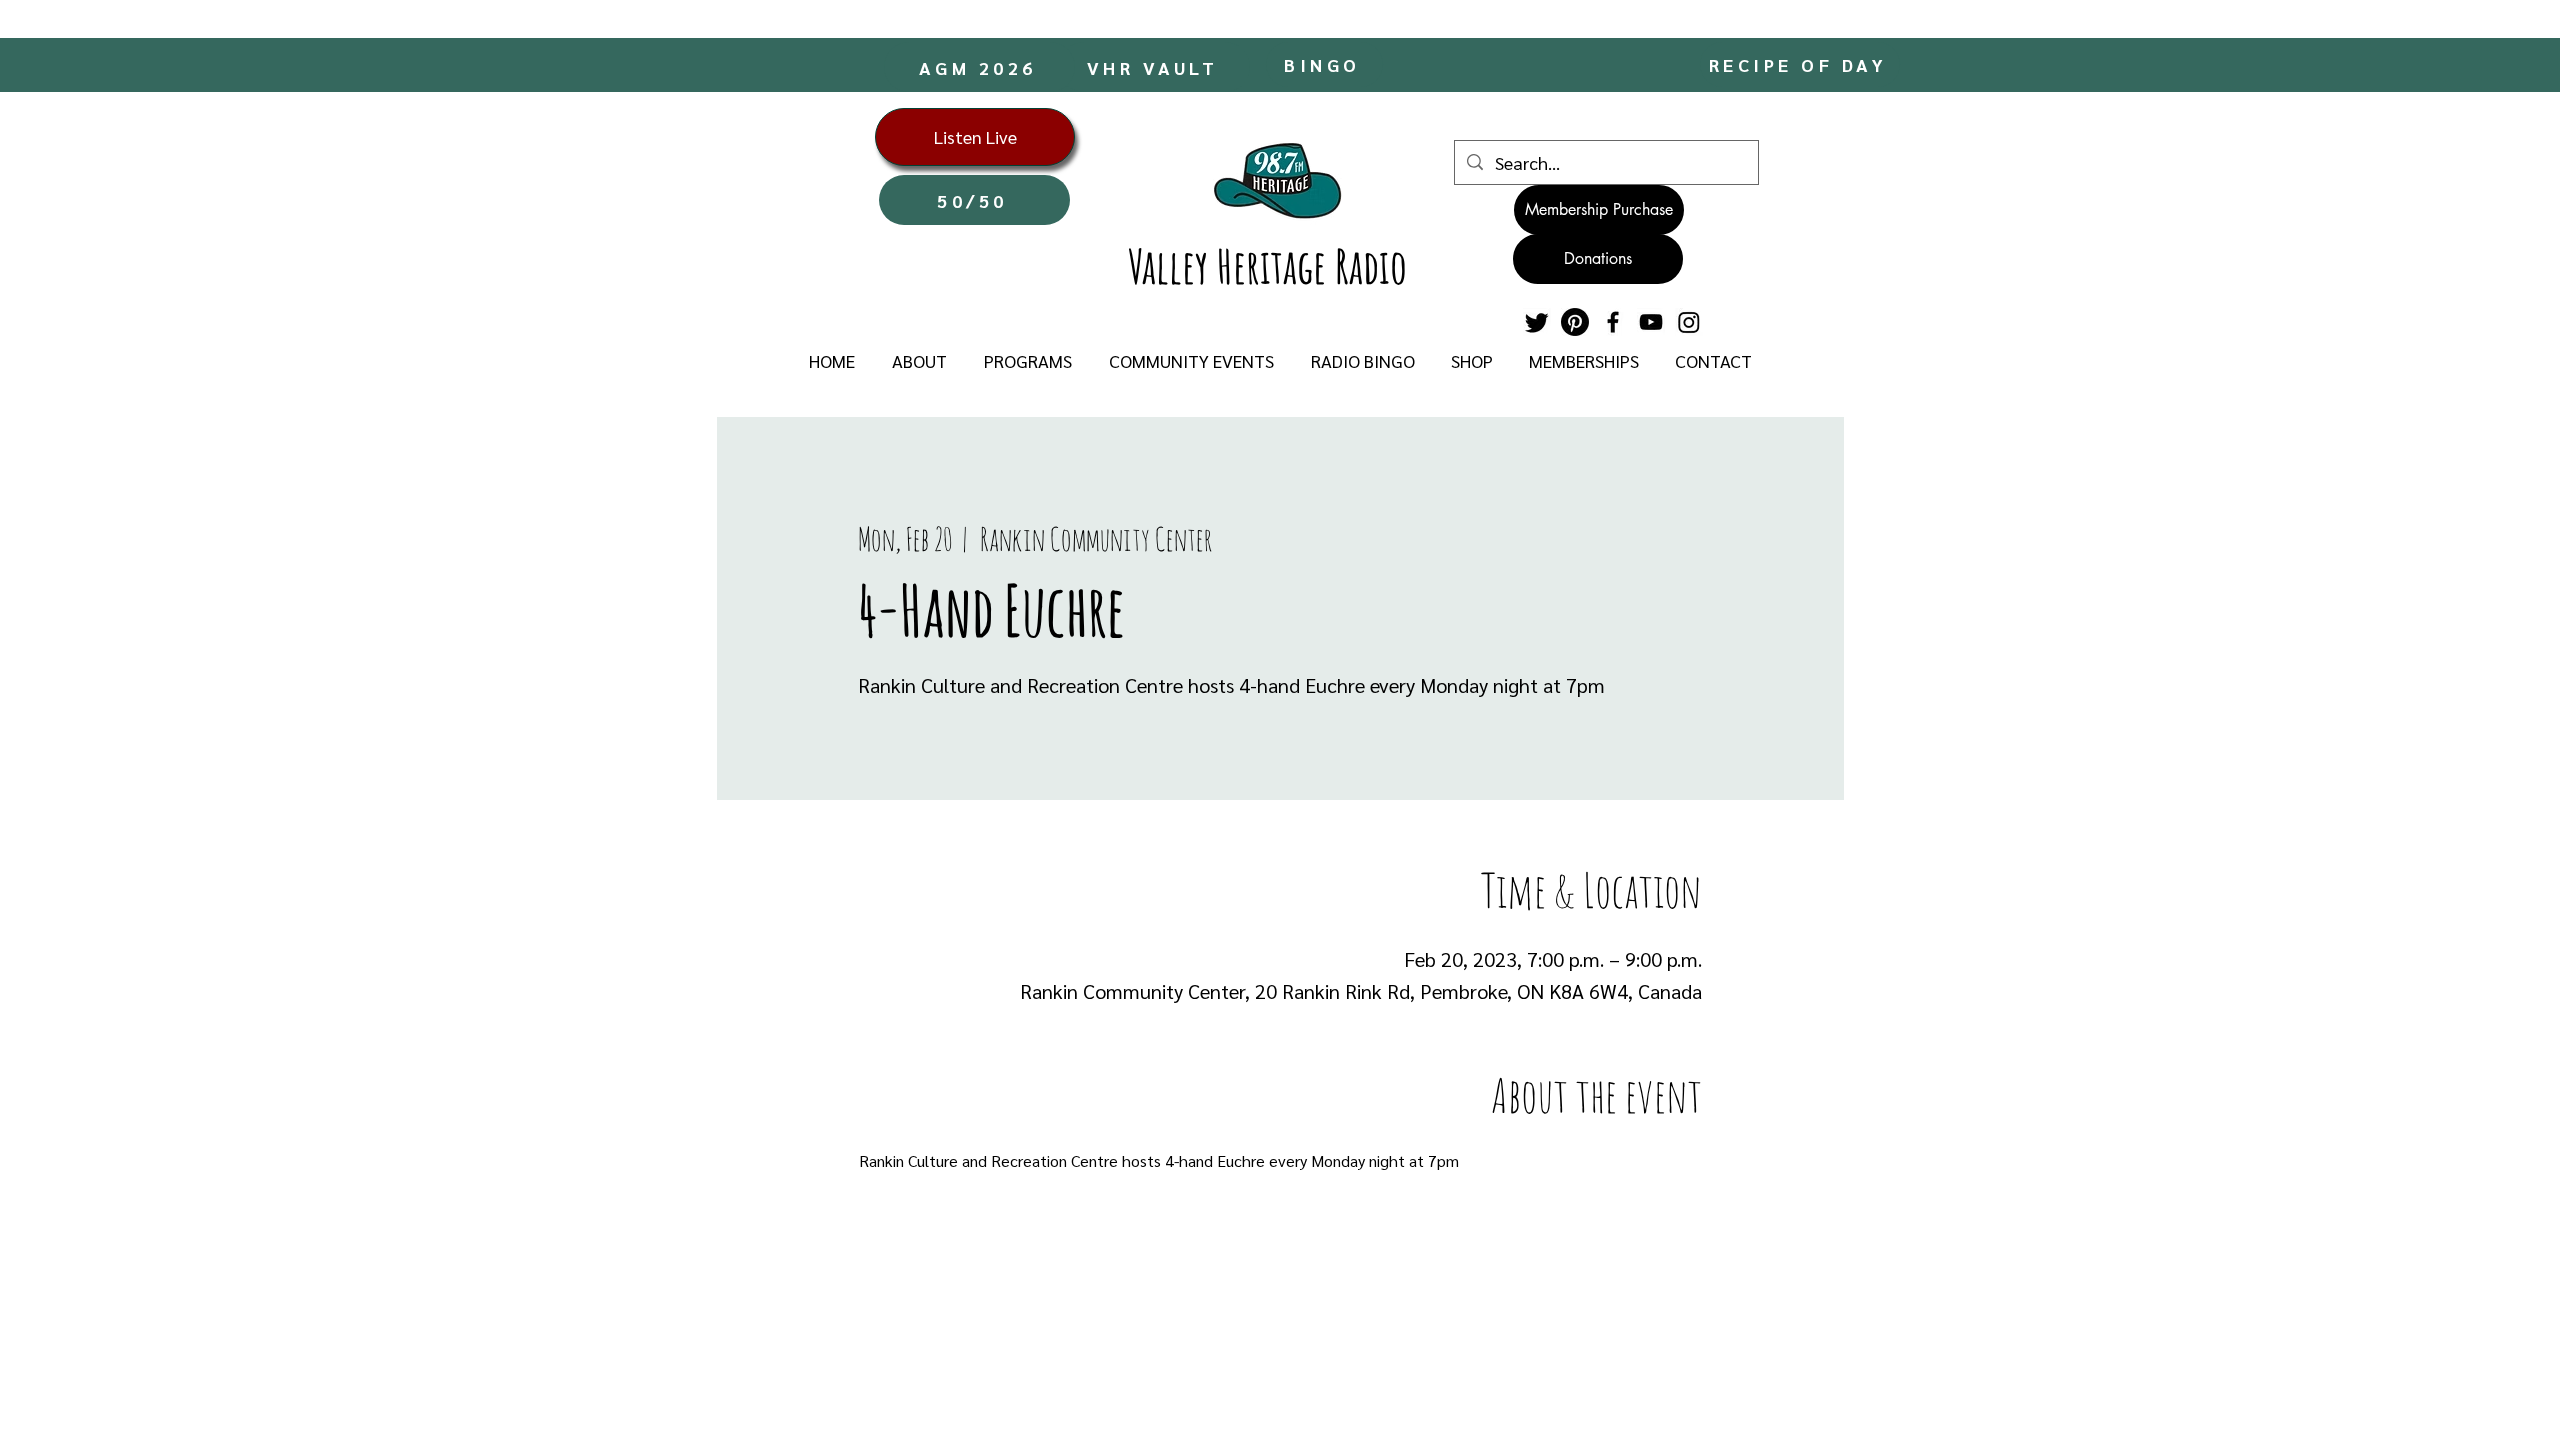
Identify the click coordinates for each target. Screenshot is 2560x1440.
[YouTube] (1651, 322)
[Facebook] (1613, 322)
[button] (919, 361)
